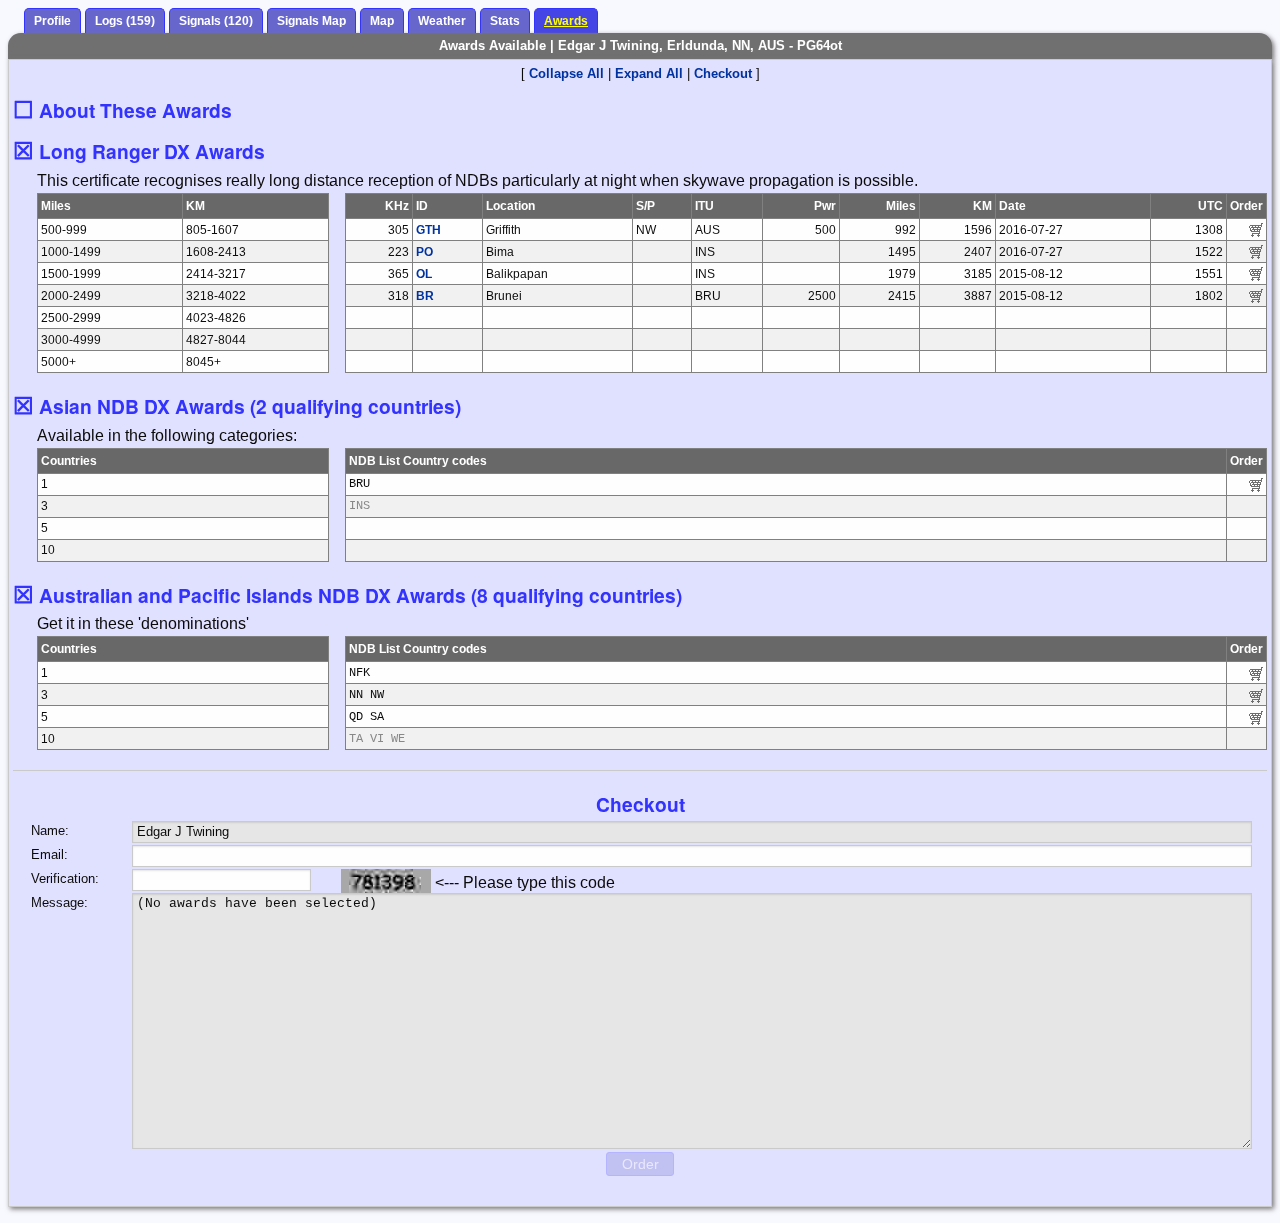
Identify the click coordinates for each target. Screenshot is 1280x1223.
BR (425, 296)
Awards (566, 21)
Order (640, 1164)
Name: (50, 830)
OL (424, 274)
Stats (505, 21)
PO (424, 252)
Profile (52, 21)
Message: (59, 902)
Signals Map (311, 21)
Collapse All (566, 73)
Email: (49, 854)
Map (382, 21)
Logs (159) (125, 21)
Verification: (65, 878)
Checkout (723, 73)
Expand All (649, 73)
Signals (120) (216, 21)
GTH (428, 230)
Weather (442, 21)
